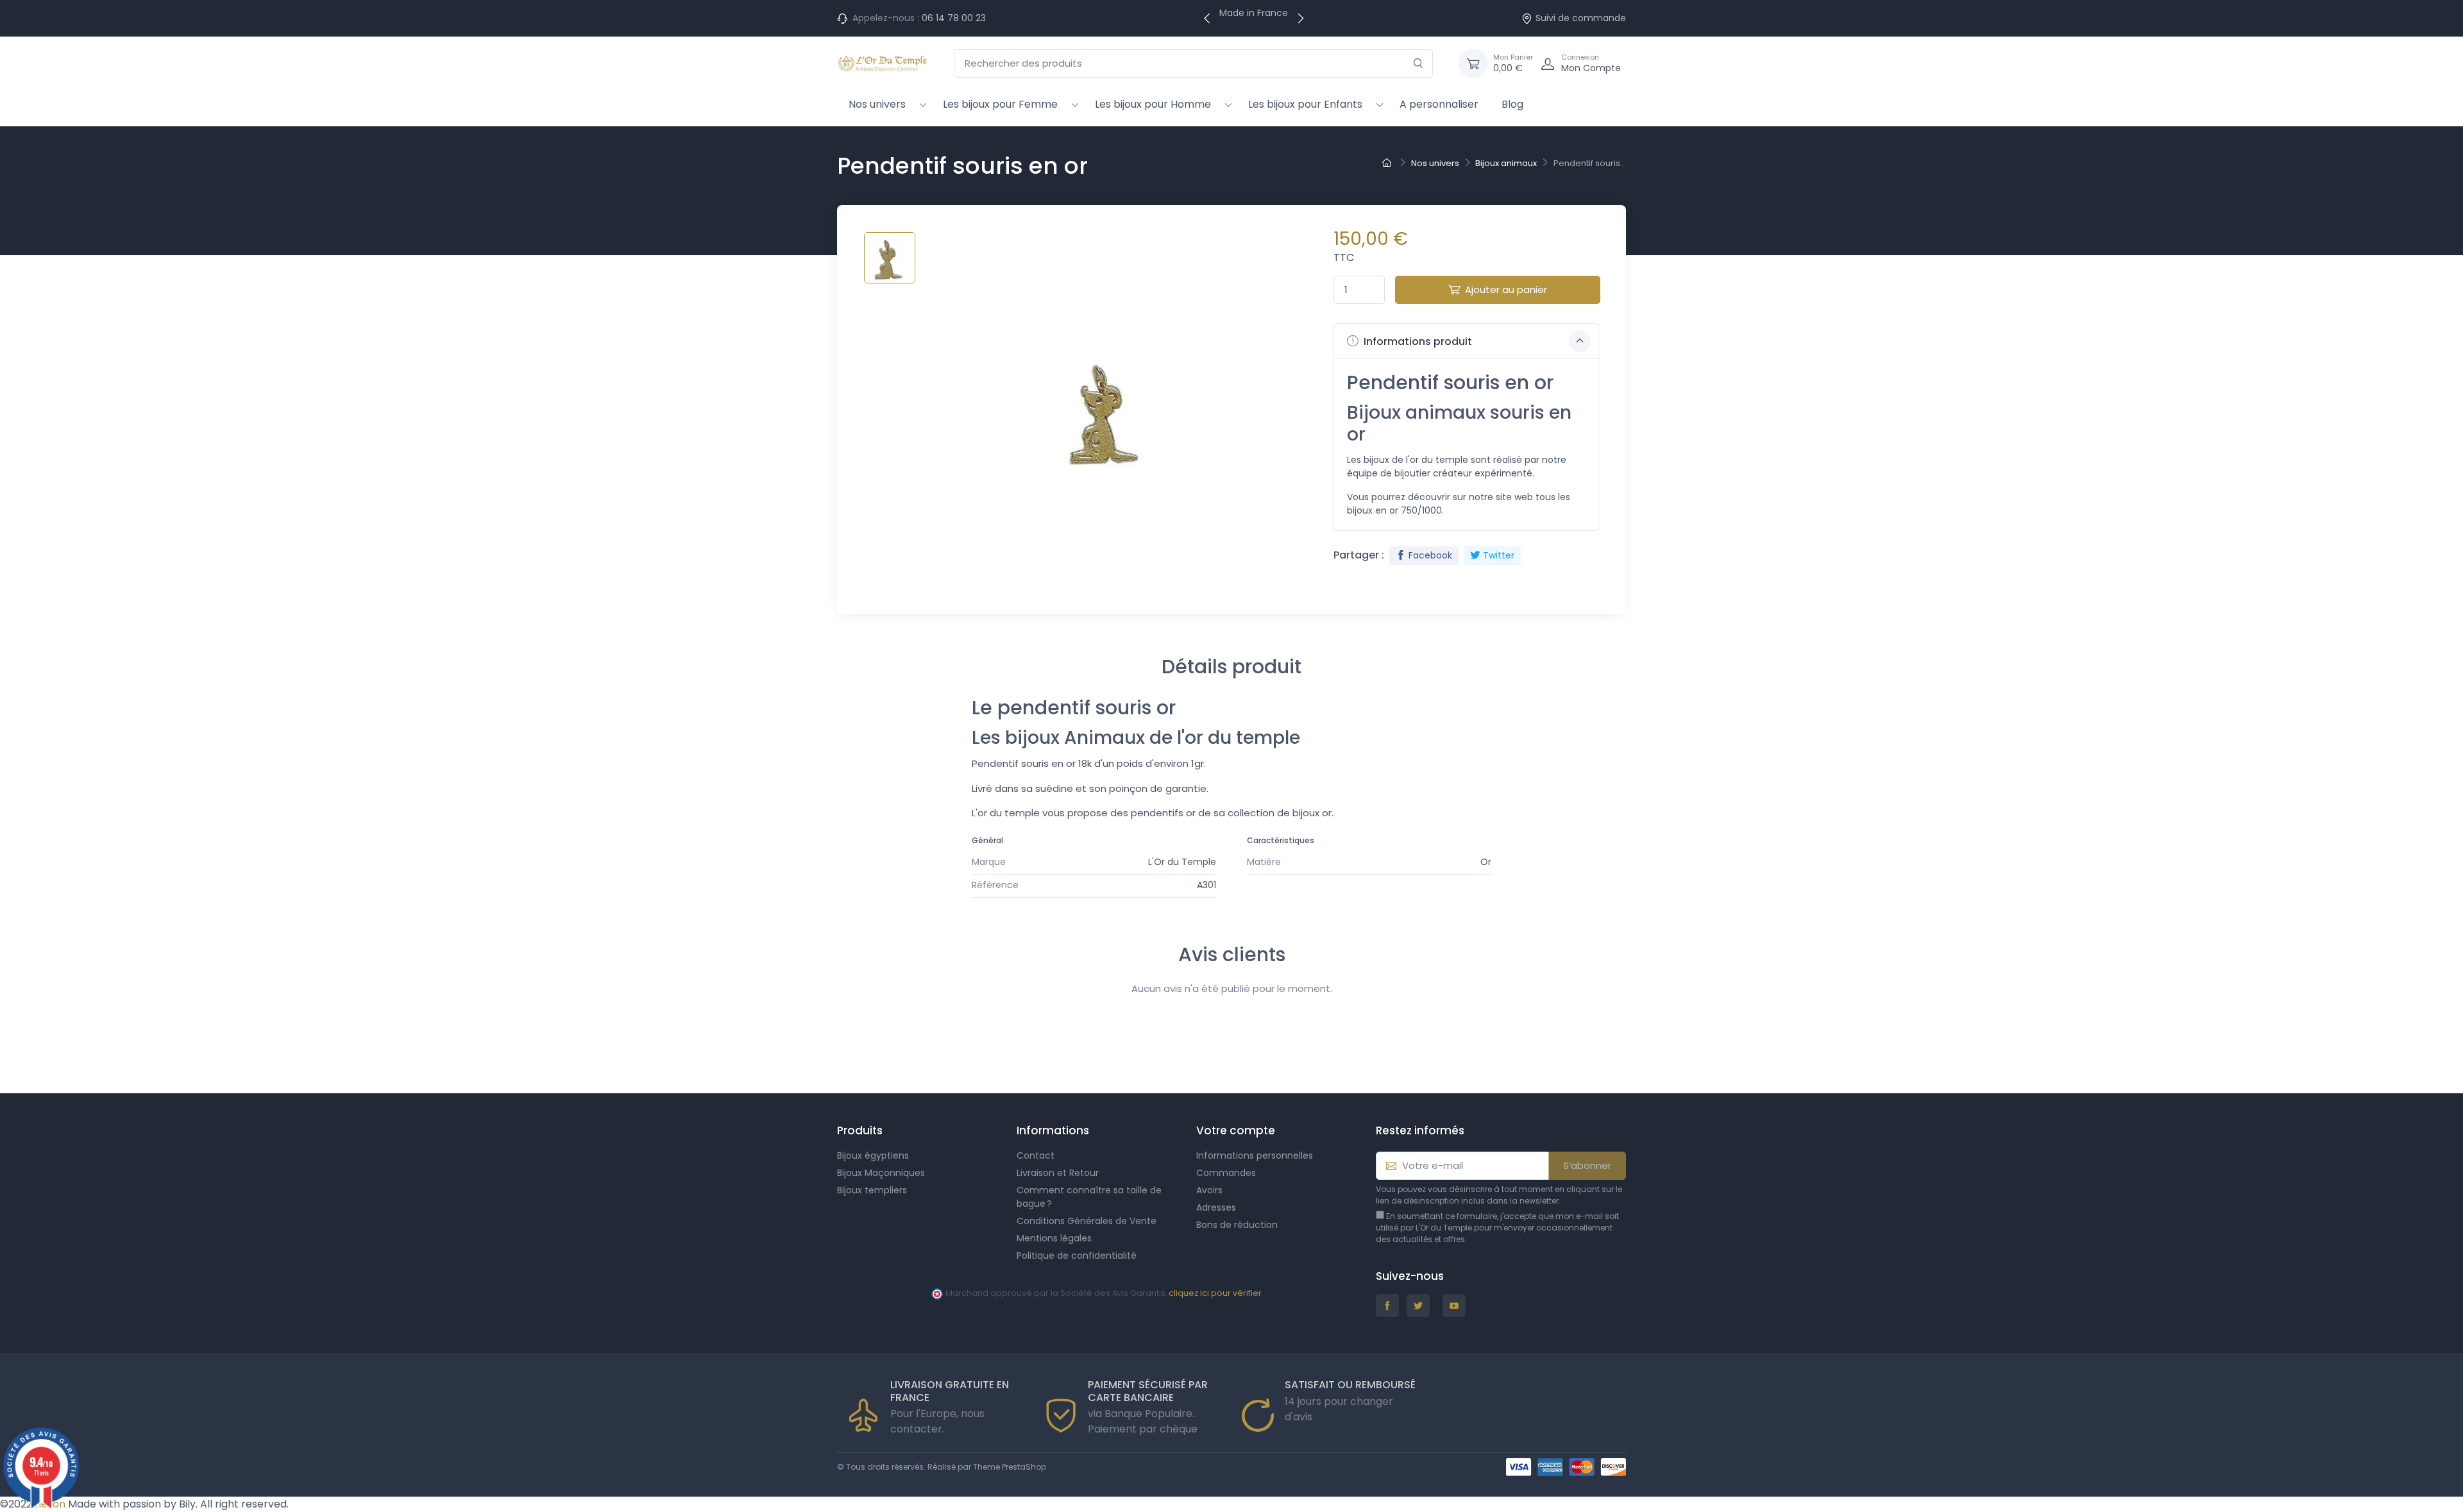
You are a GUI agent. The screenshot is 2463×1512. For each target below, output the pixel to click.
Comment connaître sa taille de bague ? (1089, 1197)
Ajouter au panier (1506, 290)
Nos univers (877, 104)
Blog (1512, 104)
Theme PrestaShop (1010, 1467)
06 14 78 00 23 (954, 18)
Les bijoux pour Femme (1000, 104)
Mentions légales (1054, 1238)
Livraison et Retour (1058, 1173)
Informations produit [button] (1417, 341)
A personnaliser (1439, 104)
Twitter (1499, 555)
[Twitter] (1418, 1306)
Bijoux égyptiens (873, 1155)
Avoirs (1209, 1190)
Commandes (1226, 1173)
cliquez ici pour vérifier (1215, 1293)
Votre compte (1236, 1130)
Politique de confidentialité (1077, 1256)
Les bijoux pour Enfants (1305, 104)
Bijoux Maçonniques (881, 1173)
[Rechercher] (1418, 64)
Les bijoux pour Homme (1153, 104)
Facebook (1430, 555)
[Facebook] (1387, 1306)
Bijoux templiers (872, 1190)
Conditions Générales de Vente (1087, 1221)
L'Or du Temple (1182, 862)
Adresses (1216, 1207)
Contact (1036, 1155)
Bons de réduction (1237, 1225)
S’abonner (1587, 1165)
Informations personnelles (1255, 1155)
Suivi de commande (1581, 18)
